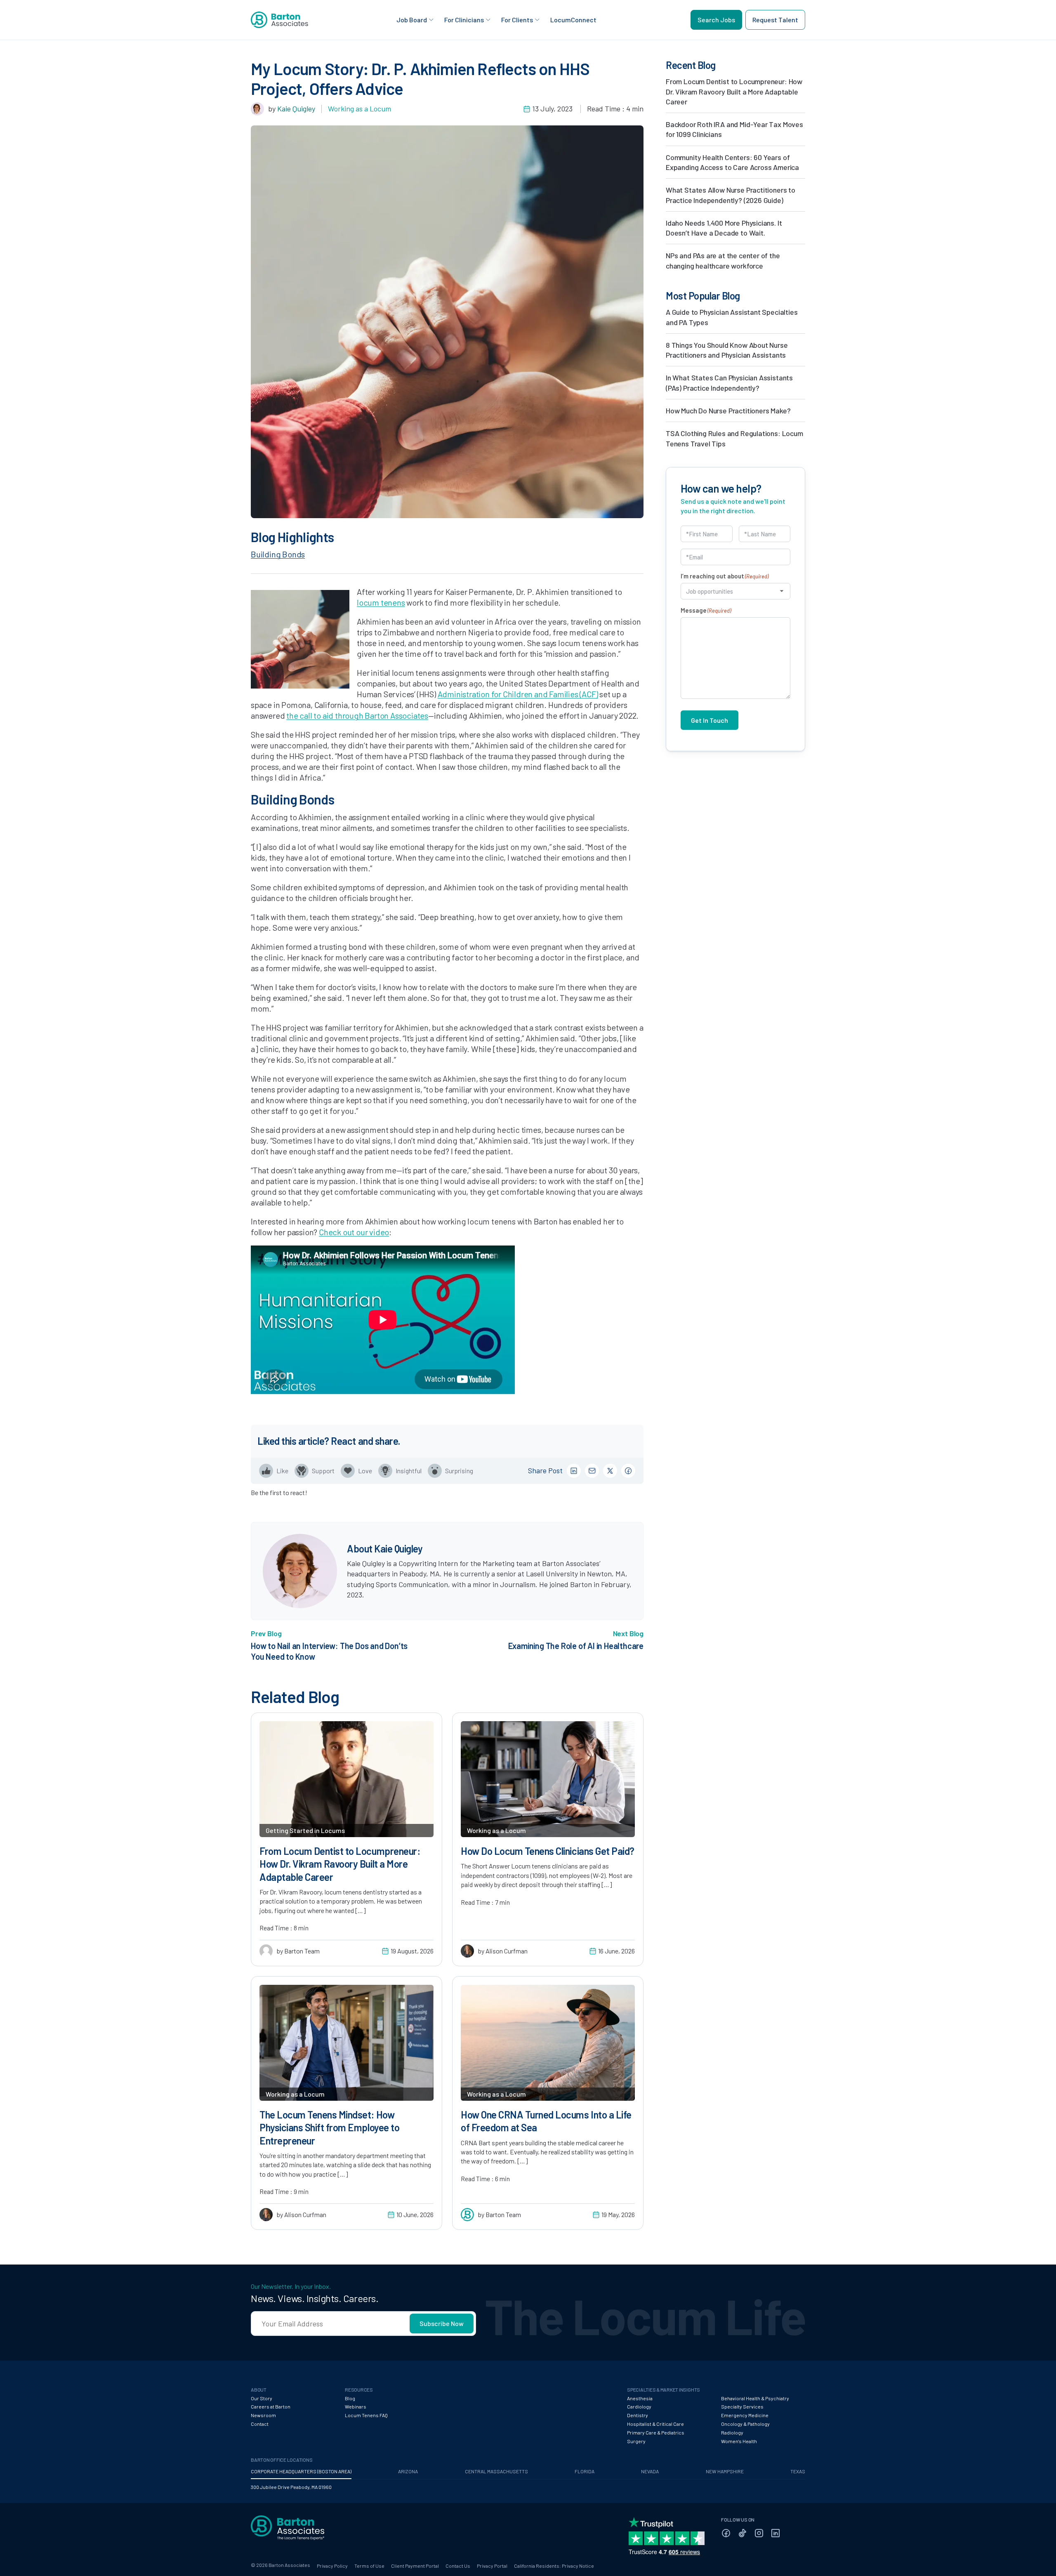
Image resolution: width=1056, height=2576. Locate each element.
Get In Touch (709, 720)
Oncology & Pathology (745, 2424)
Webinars (356, 2406)
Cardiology (639, 2406)
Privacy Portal (492, 2566)
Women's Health (739, 2441)
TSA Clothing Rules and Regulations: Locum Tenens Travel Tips (734, 438)
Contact (260, 2424)
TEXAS (798, 2471)
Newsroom (263, 2415)
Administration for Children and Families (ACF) (518, 694)
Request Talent (775, 20)
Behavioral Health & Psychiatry (755, 2398)
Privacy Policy (332, 2566)
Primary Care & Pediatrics (656, 2432)
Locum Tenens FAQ (366, 2415)
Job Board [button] (412, 20)
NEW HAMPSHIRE (725, 2471)
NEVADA (650, 2471)
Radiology (732, 2432)
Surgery (636, 2441)
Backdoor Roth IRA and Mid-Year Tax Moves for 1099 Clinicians (734, 129)
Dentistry (638, 2415)
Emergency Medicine (745, 2415)
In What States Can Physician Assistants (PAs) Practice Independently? (729, 382)
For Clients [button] (517, 20)
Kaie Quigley (296, 109)
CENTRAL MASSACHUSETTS (496, 2471)
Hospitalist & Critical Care (655, 2424)
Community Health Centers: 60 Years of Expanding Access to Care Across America (732, 162)
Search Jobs (716, 20)
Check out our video (354, 1232)
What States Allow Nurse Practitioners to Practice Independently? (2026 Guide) (731, 195)
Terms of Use (369, 2566)
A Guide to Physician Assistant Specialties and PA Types (732, 317)
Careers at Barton (271, 2406)
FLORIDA (585, 2471)
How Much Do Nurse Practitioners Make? (728, 410)
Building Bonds (278, 554)
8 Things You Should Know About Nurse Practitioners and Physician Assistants (727, 350)
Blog (350, 2398)
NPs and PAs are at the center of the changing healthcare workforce (723, 260)
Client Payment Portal (415, 2566)
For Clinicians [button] (464, 20)
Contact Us (458, 2566)
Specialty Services (742, 2406)
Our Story (262, 2398)
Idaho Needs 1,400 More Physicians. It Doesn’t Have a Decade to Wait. (724, 228)
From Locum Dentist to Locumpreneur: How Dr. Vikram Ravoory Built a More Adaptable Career (734, 91)
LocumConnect (573, 20)
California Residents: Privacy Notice (554, 2566)
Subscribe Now (442, 2323)
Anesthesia (640, 2398)
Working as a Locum (359, 109)
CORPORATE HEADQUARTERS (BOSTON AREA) (301, 2471)
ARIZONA (408, 2471)
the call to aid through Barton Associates (357, 715)
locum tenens (381, 602)
